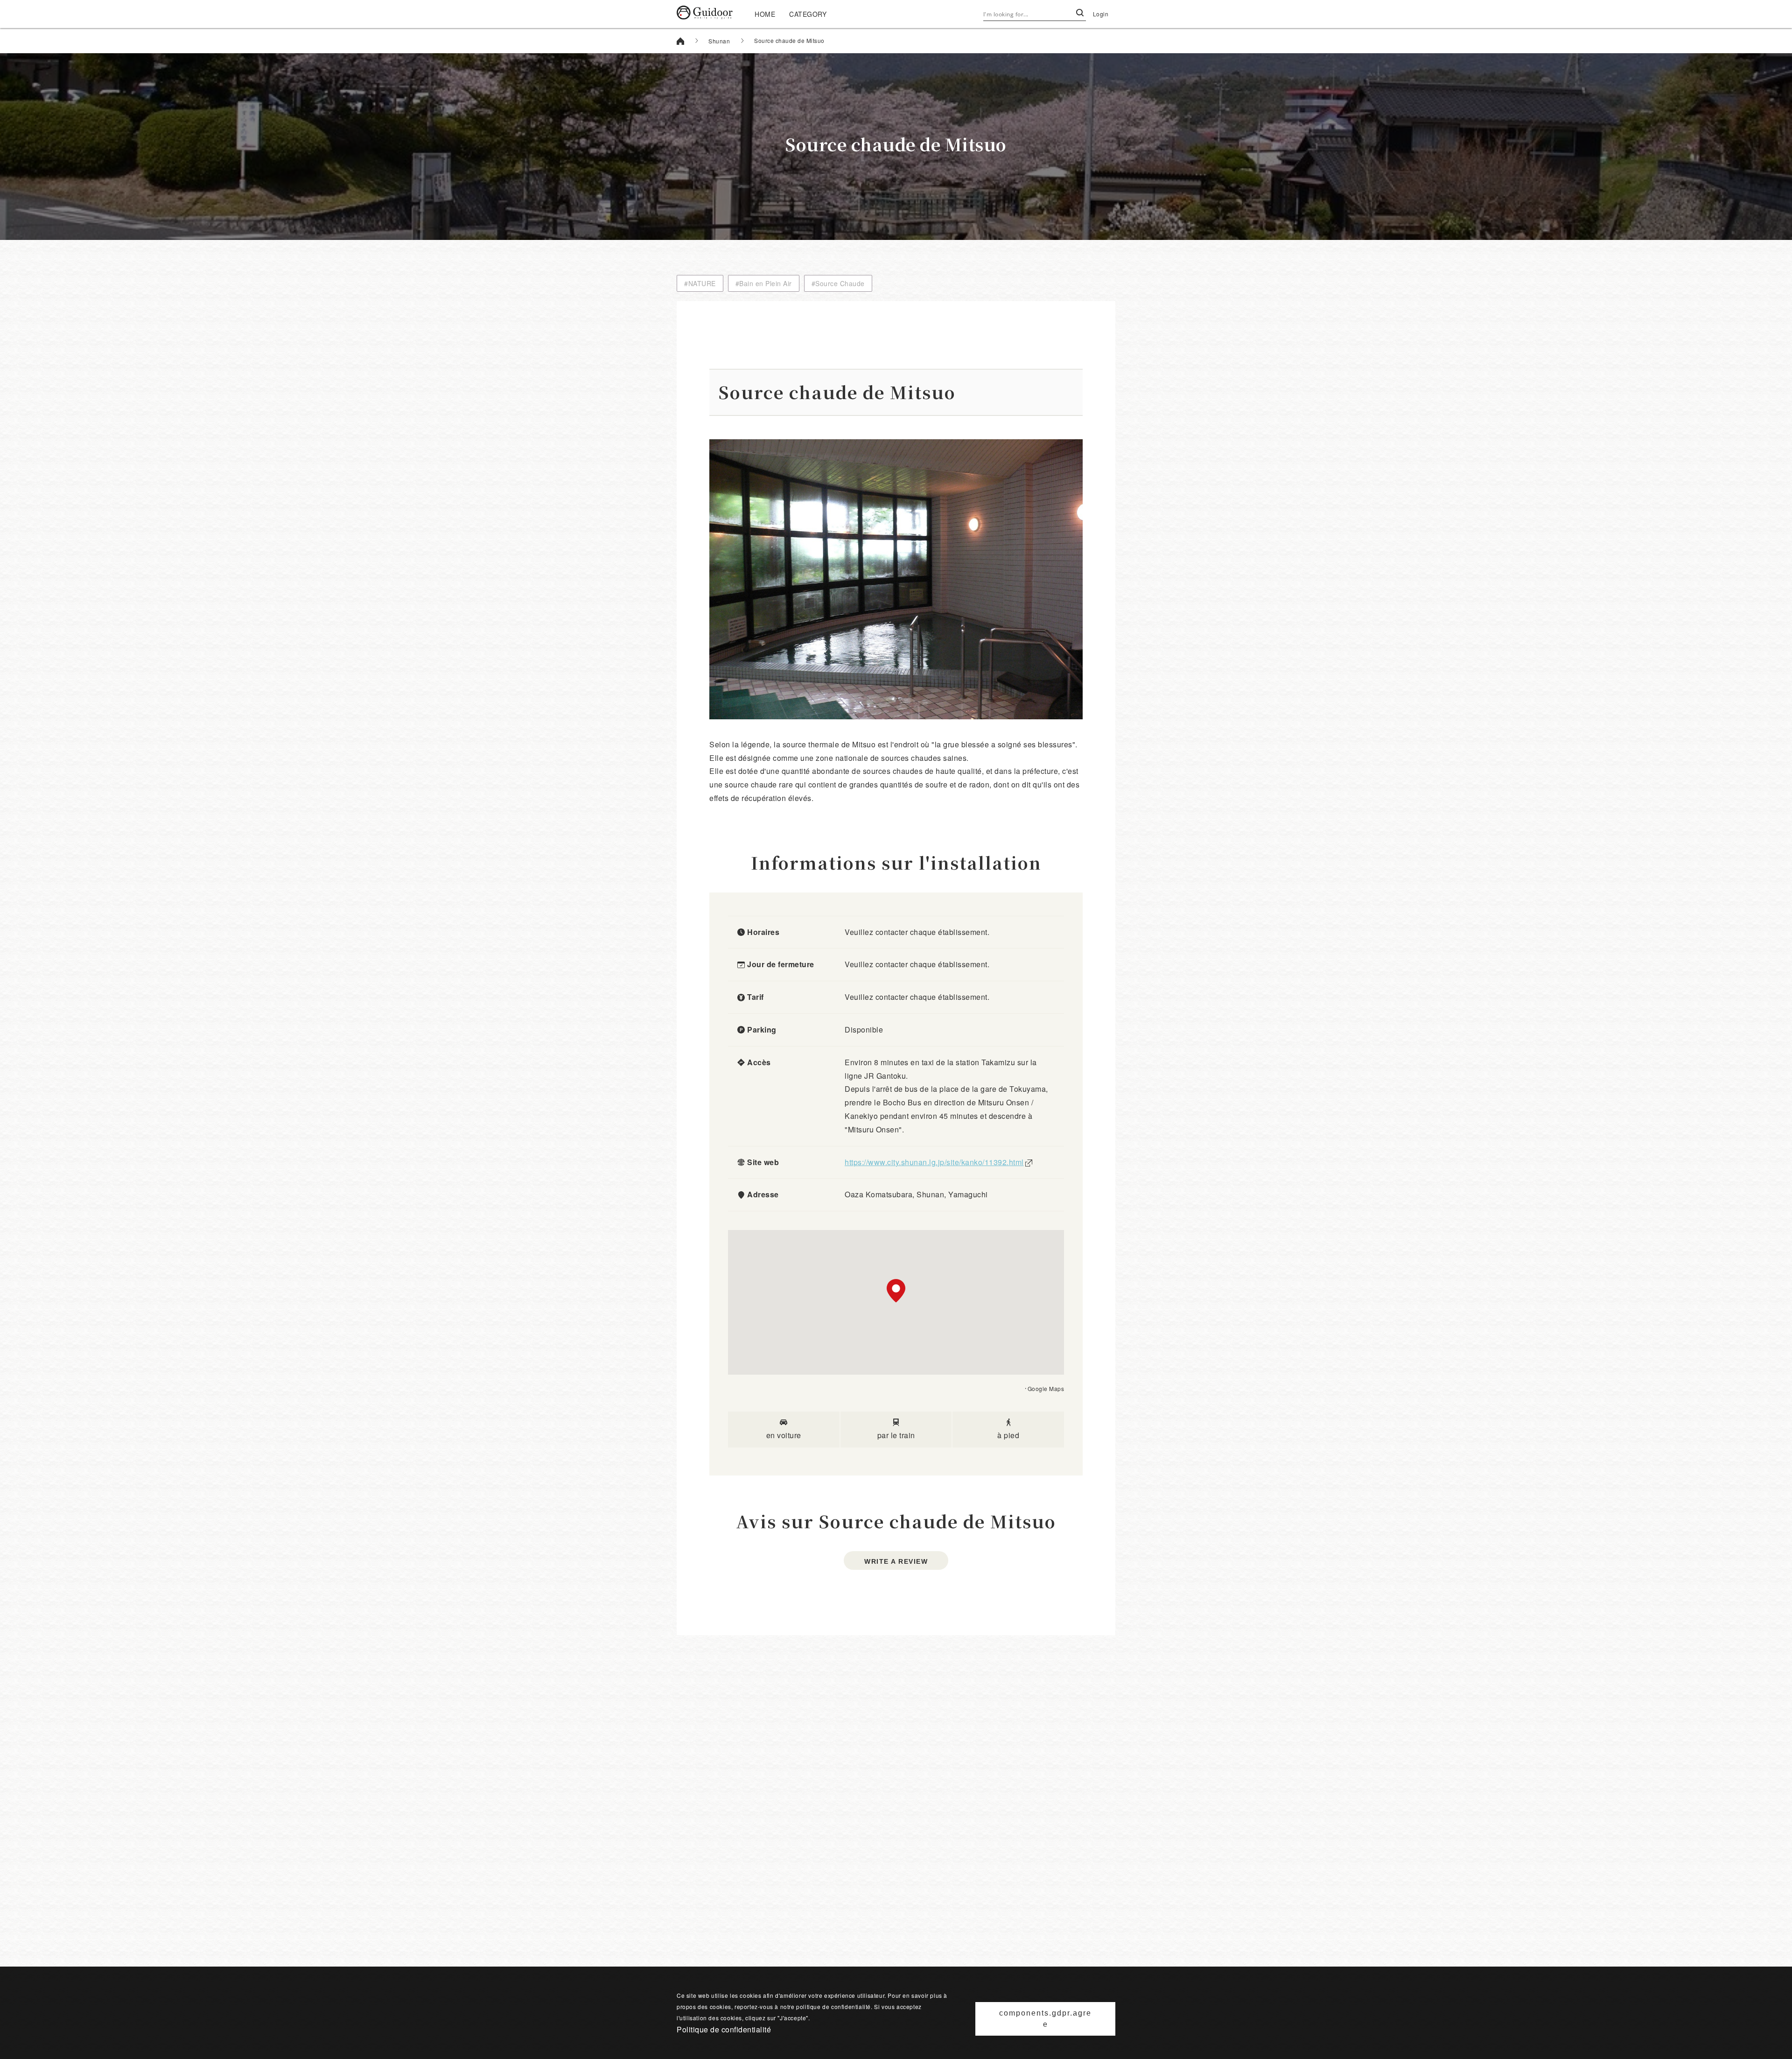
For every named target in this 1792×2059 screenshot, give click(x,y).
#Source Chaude (838, 283)
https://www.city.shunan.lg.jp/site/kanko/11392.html (934, 1162)
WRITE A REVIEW (896, 1561)
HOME (765, 14)
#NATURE (700, 283)
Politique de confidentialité (724, 2029)
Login (1101, 14)
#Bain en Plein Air (764, 283)
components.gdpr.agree (1045, 2019)
